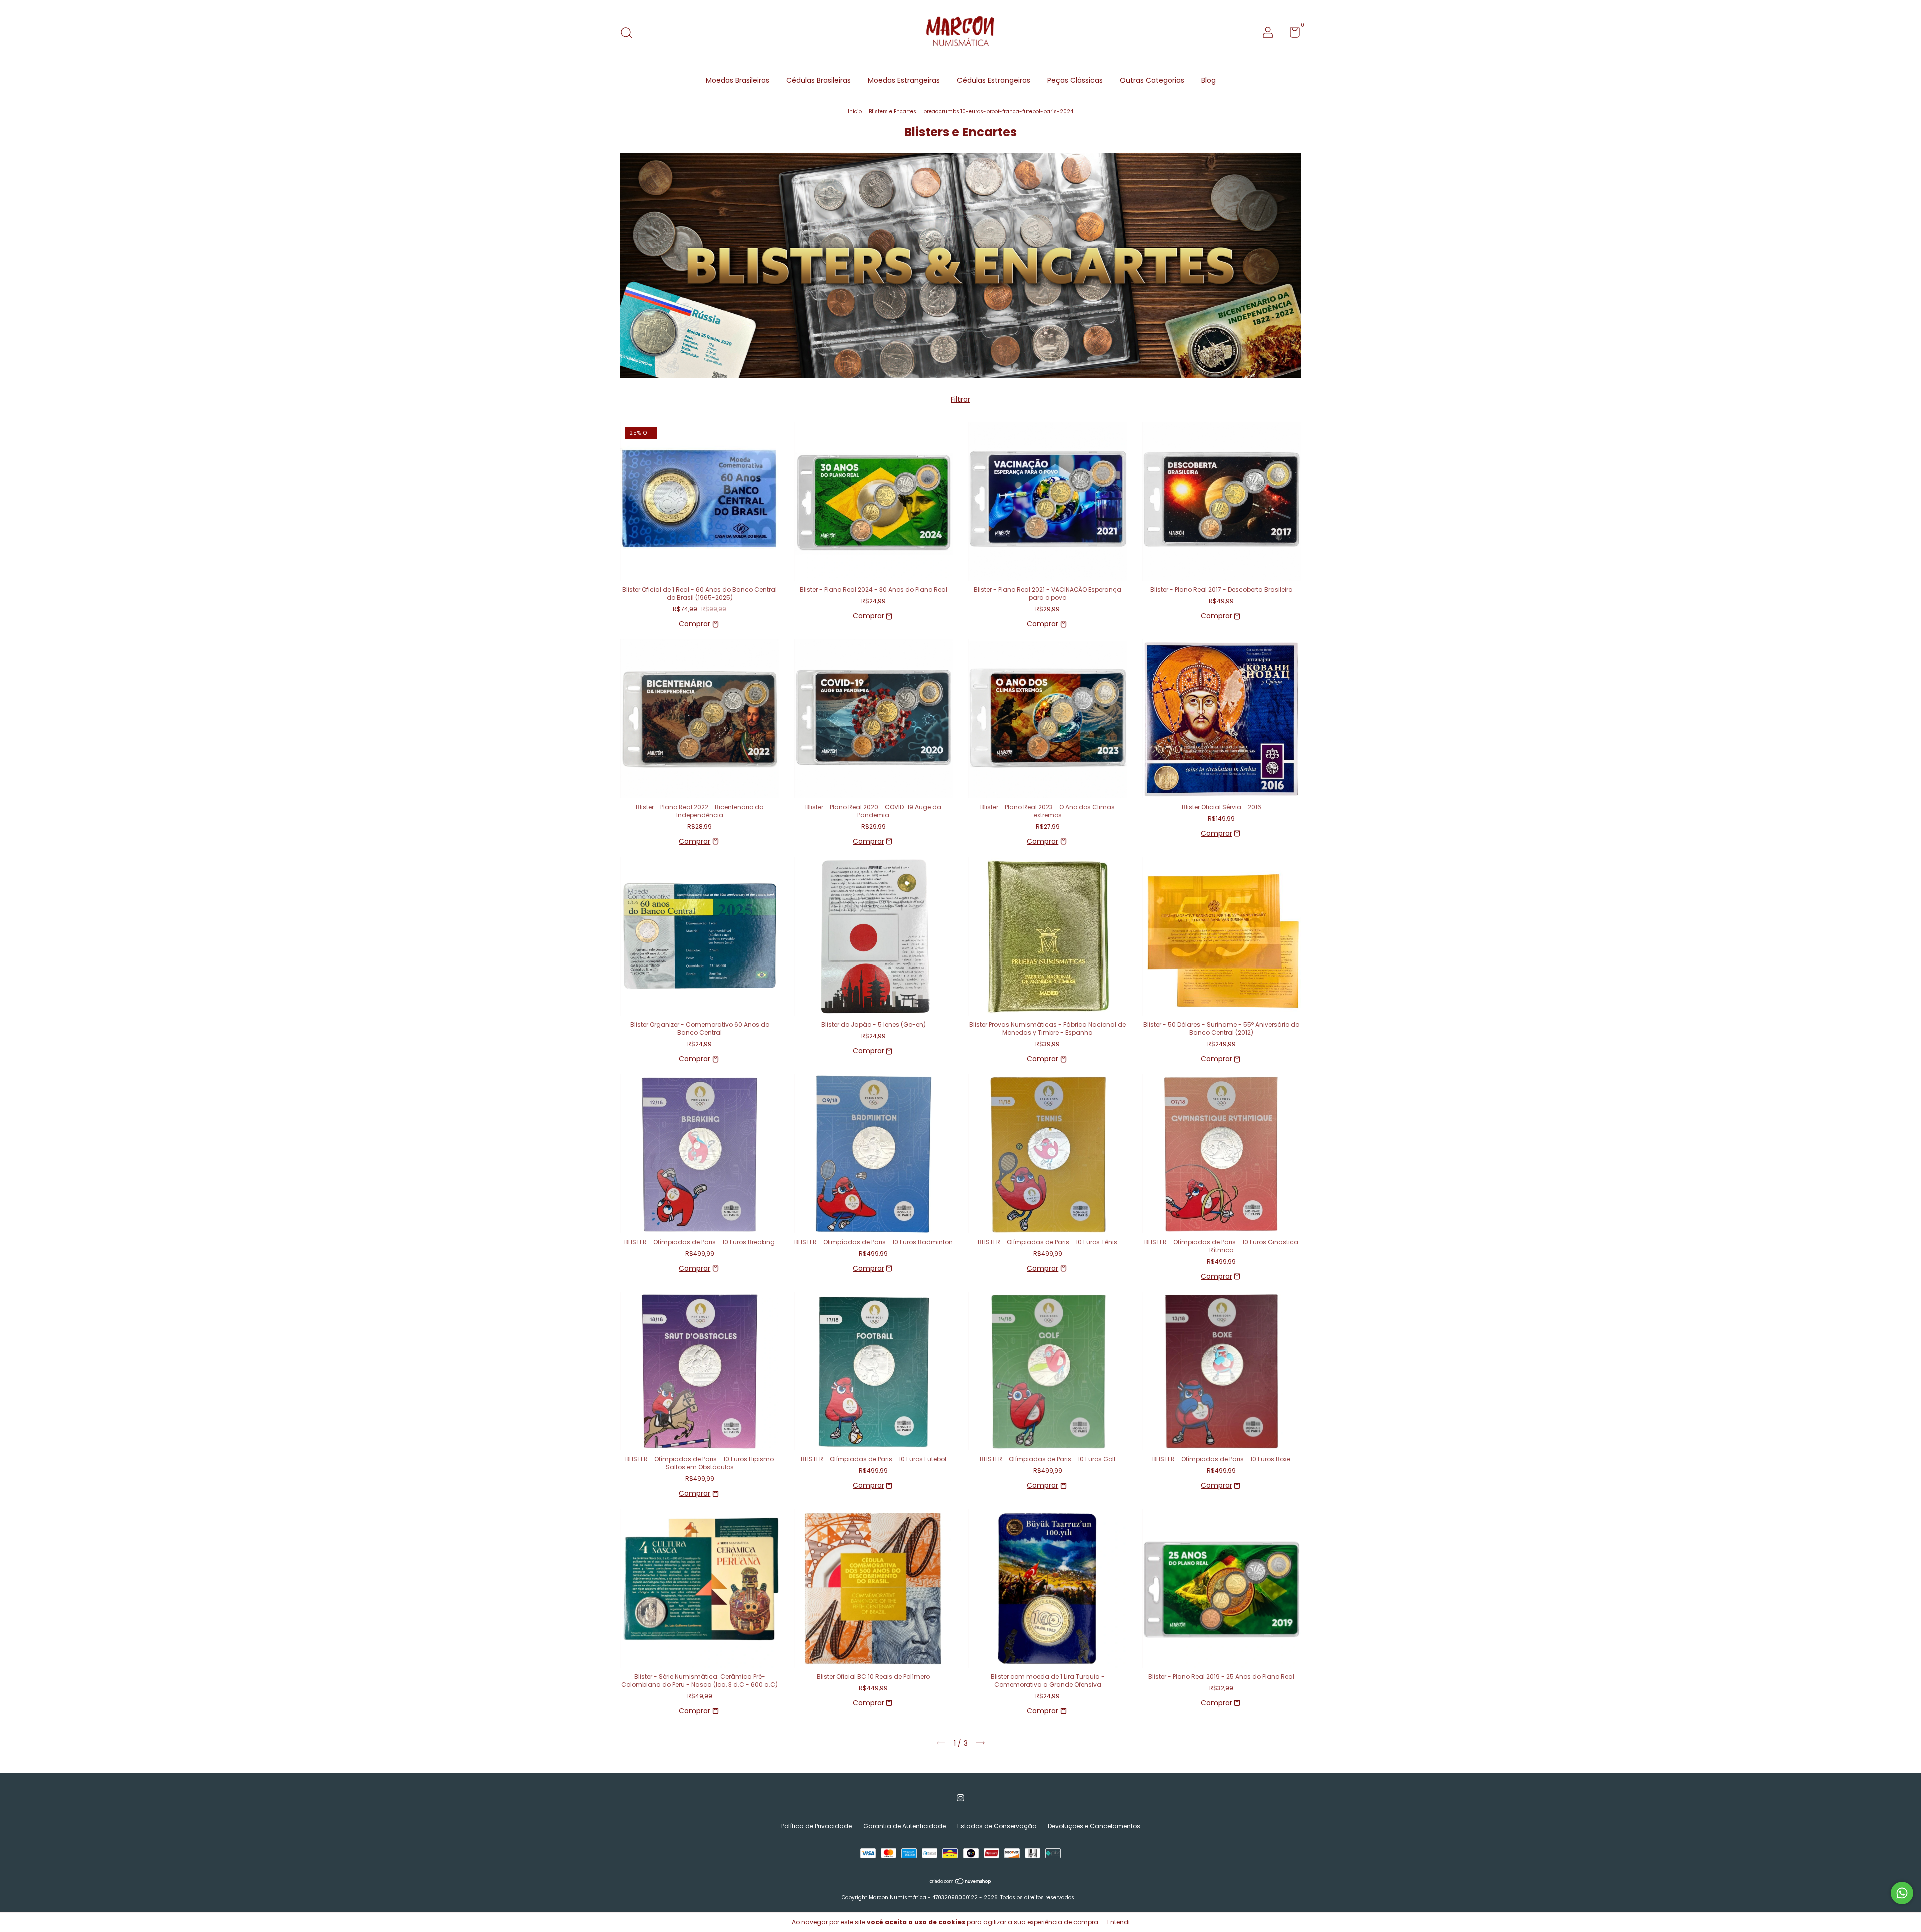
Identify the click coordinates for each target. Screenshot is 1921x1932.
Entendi (1118, 1922)
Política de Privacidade (817, 1826)
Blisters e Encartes (893, 111)
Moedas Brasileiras (738, 80)
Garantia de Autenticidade (905, 1826)
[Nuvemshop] (961, 1882)
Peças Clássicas (1075, 80)
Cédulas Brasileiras (819, 80)
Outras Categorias (1152, 80)
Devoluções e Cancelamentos (1094, 1826)
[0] (1291, 34)
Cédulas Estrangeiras (994, 80)
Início (855, 111)
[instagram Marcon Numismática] (960, 1798)
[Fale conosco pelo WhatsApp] (1902, 1893)
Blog (1208, 80)
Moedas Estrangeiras (904, 80)
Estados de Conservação (997, 1826)
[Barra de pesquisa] (630, 33)
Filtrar (960, 399)
